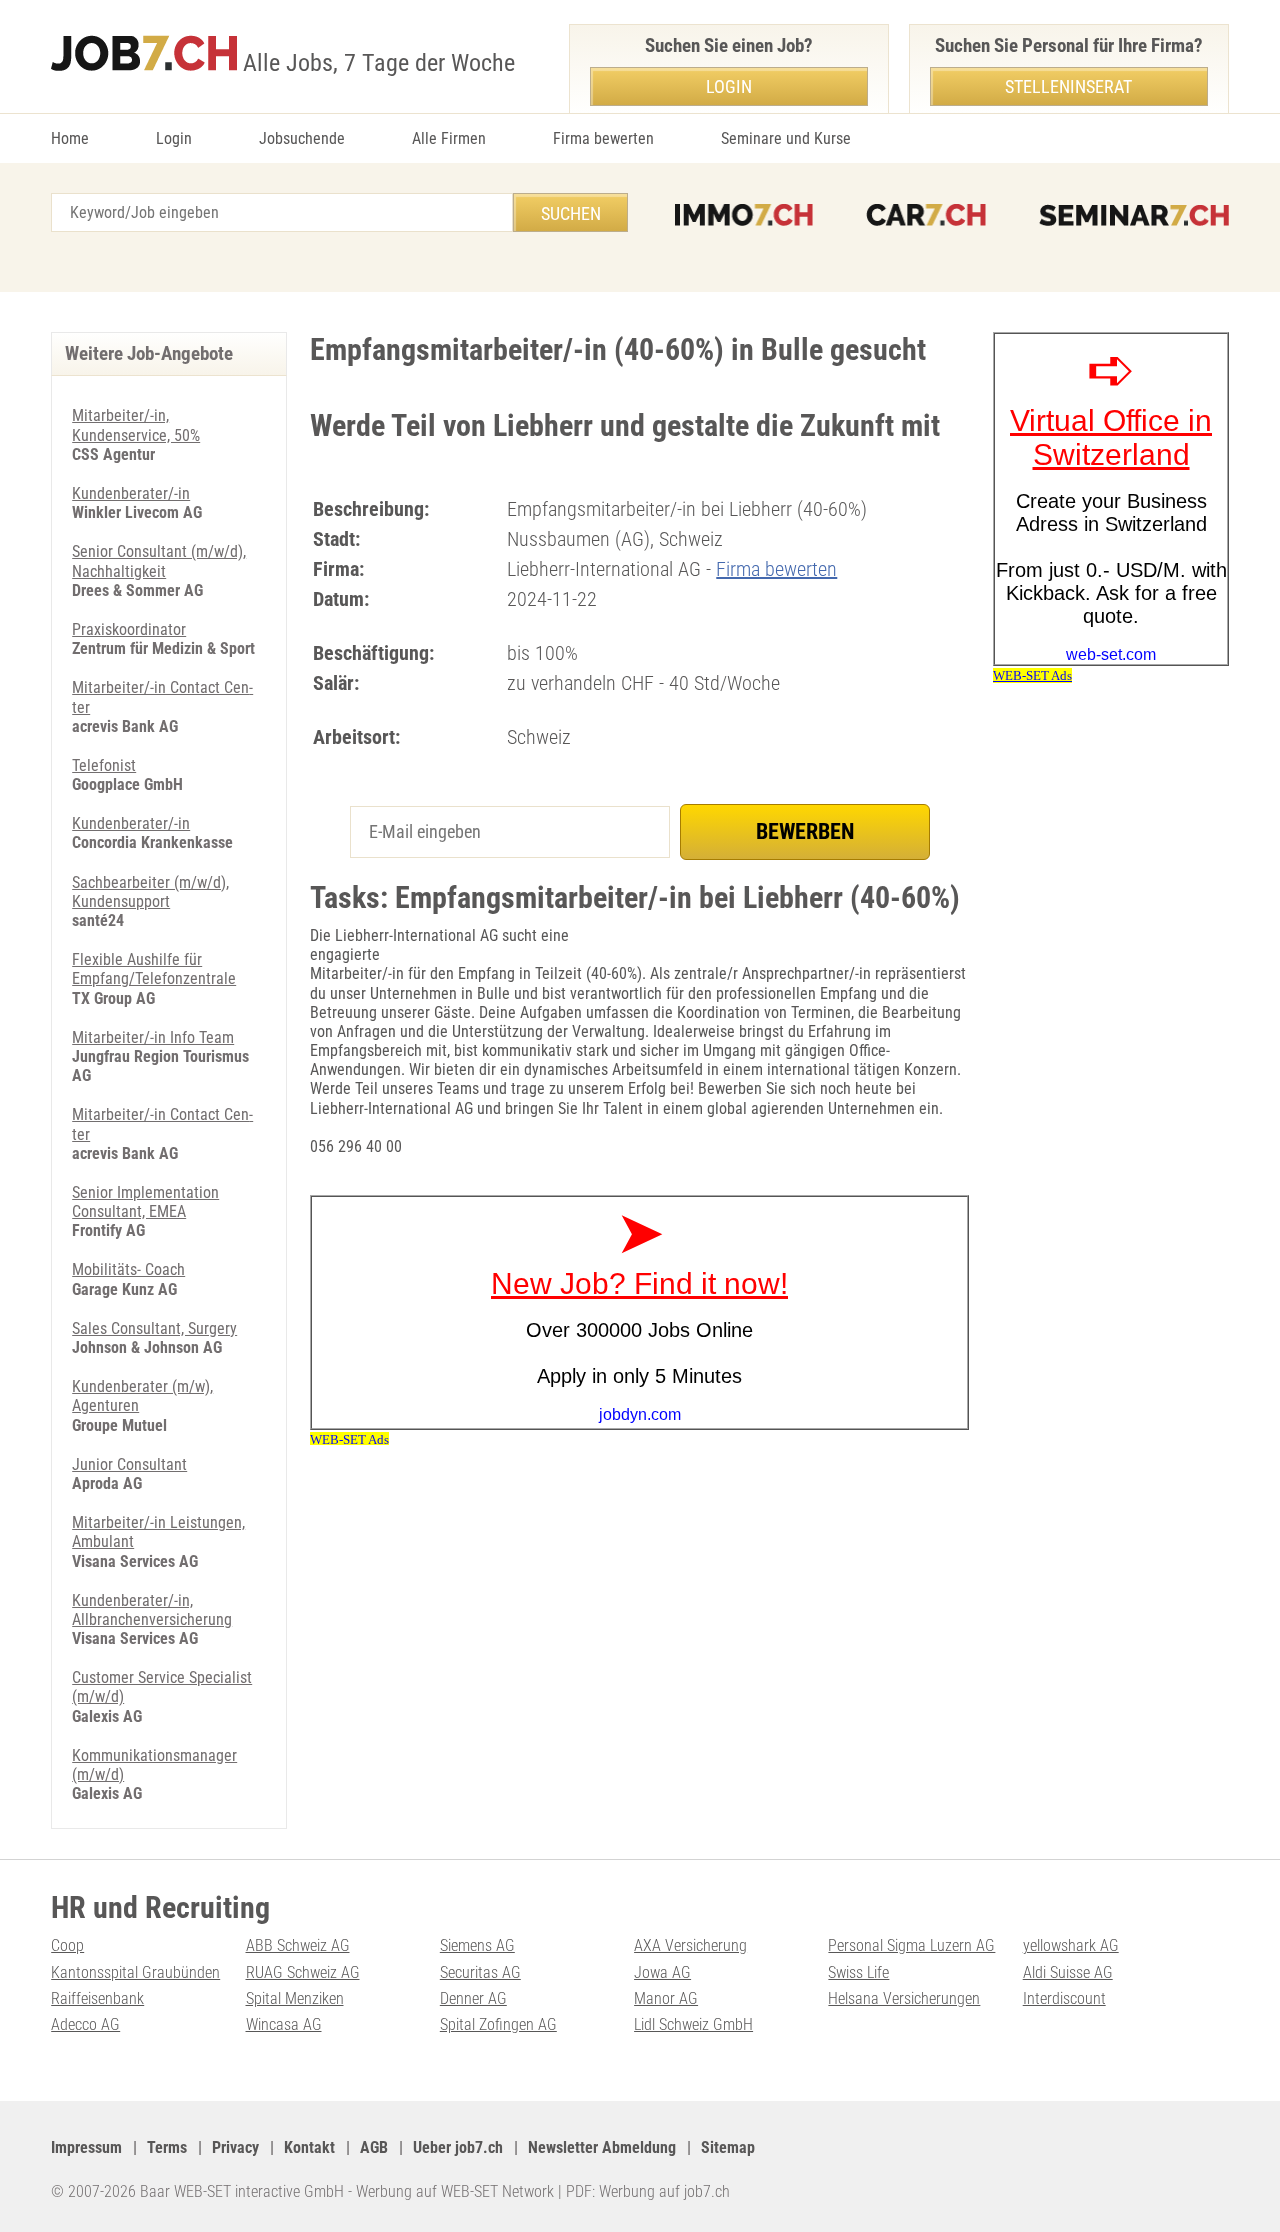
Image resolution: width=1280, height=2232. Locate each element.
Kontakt (309, 2147)
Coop (67, 1945)
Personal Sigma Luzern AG (911, 1945)
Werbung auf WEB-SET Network (455, 2191)
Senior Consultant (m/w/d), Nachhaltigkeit (159, 561)
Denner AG (473, 1998)
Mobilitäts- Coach (128, 1269)
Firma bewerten (603, 138)
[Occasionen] (926, 215)
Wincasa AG (284, 2024)
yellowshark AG (1071, 1945)
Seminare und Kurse (786, 138)
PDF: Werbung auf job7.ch (648, 2191)
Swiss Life (858, 1972)
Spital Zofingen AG (498, 2024)
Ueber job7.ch (458, 2147)
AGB (374, 2147)
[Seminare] (1134, 215)
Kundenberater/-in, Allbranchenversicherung (152, 1610)
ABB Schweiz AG (298, 1945)
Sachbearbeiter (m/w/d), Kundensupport (150, 892)
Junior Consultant (129, 1464)
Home (70, 138)
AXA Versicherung (690, 1945)
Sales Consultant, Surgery (154, 1328)
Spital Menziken (295, 1998)
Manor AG (666, 1998)
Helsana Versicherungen (904, 1998)
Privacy (235, 2147)
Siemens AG (477, 1945)
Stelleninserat (1068, 86)
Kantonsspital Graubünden (135, 1972)
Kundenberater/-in (131, 493)
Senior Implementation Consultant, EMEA (145, 1202)
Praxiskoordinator (129, 629)
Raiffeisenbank (97, 1998)
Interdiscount (1064, 1998)
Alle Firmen (449, 138)
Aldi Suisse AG (1068, 1972)
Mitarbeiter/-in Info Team (153, 1037)
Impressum (86, 2147)
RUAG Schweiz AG (303, 1972)
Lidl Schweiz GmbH (693, 2024)
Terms (167, 2147)
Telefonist (104, 765)
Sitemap (728, 2147)
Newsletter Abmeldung (602, 2147)
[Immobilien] (744, 215)
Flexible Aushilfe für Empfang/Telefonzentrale (154, 969)
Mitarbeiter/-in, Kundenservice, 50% (136, 425)
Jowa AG (662, 1972)
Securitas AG (480, 1972)
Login (174, 138)
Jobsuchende (302, 138)
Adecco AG (85, 2024)
